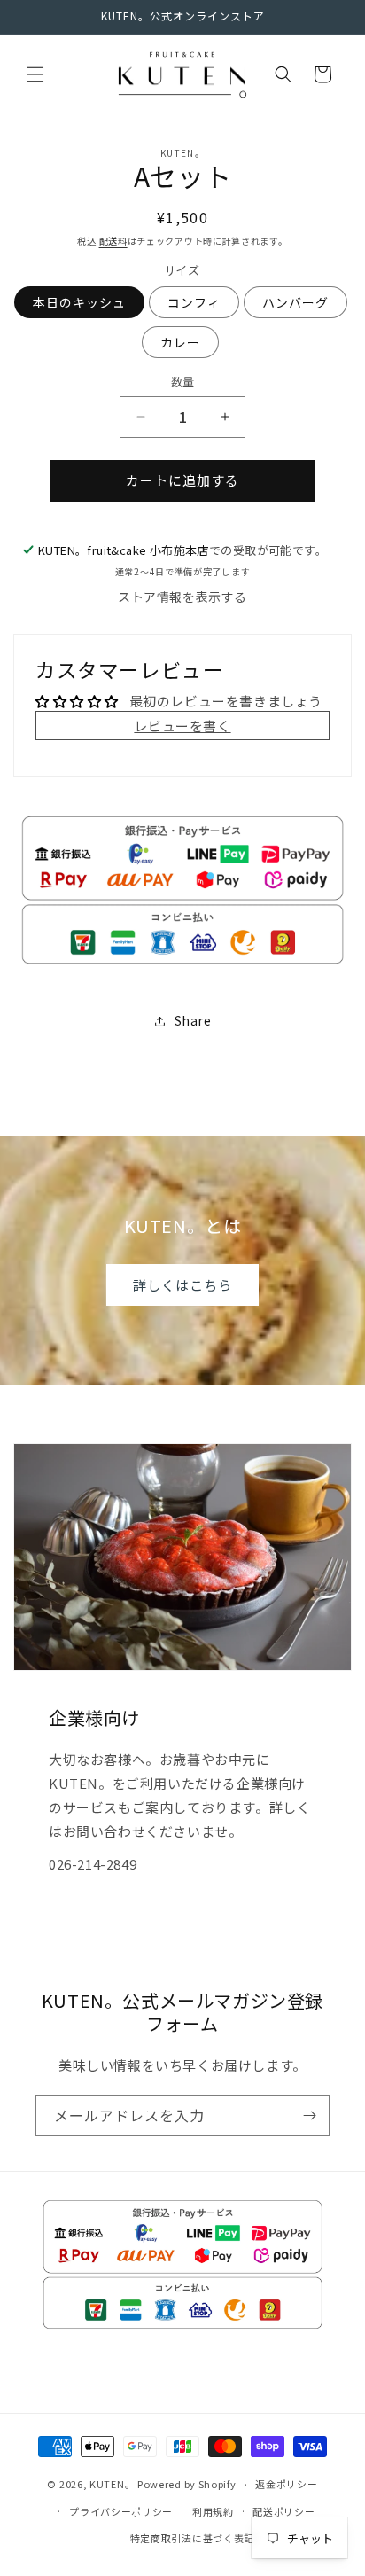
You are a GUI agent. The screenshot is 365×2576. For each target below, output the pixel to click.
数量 (183, 382)
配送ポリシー (283, 2511)
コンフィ (194, 302)
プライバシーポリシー (121, 2511)
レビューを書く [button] (182, 726)
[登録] (309, 2115)
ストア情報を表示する (182, 597)
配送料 (113, 241)
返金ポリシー (286, 2484)
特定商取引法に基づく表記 (192, 2538)
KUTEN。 (112, 2484)
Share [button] (193, 1020)
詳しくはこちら (182, 1285)
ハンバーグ (295, 302)
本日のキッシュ (79, 302)
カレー (180, 342)
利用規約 (213, 2511)
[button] (35, 74)
